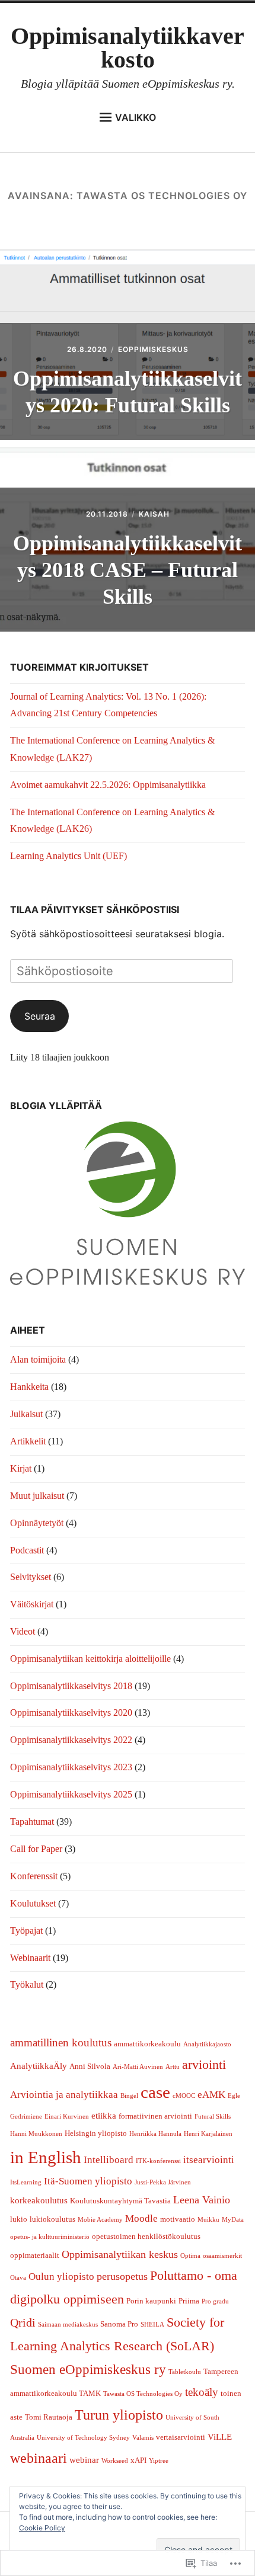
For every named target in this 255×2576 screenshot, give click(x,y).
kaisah (154, 514)
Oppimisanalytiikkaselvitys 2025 (71, 1794)
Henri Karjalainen (208, 2134)
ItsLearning (26, 2182)
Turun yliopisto (119, 2415)
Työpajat (26, 1931)
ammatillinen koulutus (61, 2042)
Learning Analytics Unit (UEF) (68, 856)
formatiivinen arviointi (155, 2116)
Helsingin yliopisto (96, 2133)
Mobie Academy (100, 2220)
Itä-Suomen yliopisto (88, 2181)
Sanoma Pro (119, 2324)
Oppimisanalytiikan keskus (120, 2254)
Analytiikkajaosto (207, 2044)
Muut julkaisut (37, 1496)
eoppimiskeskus (153, 349)
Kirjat (21, 1468)
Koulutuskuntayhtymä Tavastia (120, 2201)
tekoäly (202, 2392)
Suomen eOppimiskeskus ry (88, 2369)
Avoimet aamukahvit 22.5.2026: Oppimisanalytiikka (108, 785)
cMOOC (184, 2096)
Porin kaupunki (151, 2301)
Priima (189, 2301)
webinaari (39, 2458)
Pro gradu (215, 2301)
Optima (190, 2256)
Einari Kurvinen (67, 2117)
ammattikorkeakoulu (147, 2044)
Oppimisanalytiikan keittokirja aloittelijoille (90, 1659)
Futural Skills (213, 2117)
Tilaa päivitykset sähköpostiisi (95, 909)
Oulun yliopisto (61, 2277)
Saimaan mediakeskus (68, 2325)
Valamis (143, 2438)
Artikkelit (28, 1441)
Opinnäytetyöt (37, 1523)
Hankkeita (29, 1387)
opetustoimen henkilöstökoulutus (146, 2236)
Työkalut (27, 1984)
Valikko (136, 117)
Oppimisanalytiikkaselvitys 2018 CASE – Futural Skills (128, 570)
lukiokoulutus (52, 2219)
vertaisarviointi (181, 2437)
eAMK (211, 2095)
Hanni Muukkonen (36, 2134)
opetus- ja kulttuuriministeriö (50, 2237)
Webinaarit (30, 1958)
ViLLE (220, 2437)
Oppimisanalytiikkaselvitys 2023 (71, 1767)
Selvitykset (31, 1577)
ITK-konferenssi (158, 2161)
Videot (23, 1631)
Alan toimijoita (38, 1359)
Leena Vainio (202, 2200)
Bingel (129, 2096)
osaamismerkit (222, 2256)
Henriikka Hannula (155, 2134)
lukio (19, 2219)
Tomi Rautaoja (49, 2417)
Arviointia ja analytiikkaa (64, 2095)
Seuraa (40, 1016)
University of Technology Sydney (83, 2438)
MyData (233, 2220)
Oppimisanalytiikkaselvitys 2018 (71, 1686)
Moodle (141, 2218)
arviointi (204, 2064)
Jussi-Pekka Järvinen (163, 2182)
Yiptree (159, 2461)
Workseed (115, 2461)
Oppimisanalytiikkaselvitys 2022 (71, 1740)
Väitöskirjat (32, 1604)
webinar (84, 2460)
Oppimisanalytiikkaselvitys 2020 (71, 1712)
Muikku (208, 2220)
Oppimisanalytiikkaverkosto (128, 48)
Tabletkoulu (185, 2372)
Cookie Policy (42, 2528)
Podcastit (27, 1550)
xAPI (138, 2460)
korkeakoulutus (39, 2200)
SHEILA (152, 2325)
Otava (18, 2278)
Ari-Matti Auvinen (138, 2067)
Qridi (23, 2322)
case (155, 2092)
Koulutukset (33, 1903)
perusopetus (122, 2276)
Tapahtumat (32, 1822)
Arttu (173, 2067)
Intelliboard (109, 2160)
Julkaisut (26, 1414)
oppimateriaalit (35, 2255)
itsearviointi (209, 2160)
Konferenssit (34, 1876)
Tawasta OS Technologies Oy (143, 2394)
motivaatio (178, 2219)
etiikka (104, 2116)
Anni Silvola (90, 2066)
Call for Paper (36, 1849)
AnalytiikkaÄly (39, 2066)
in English (46, 2157)
